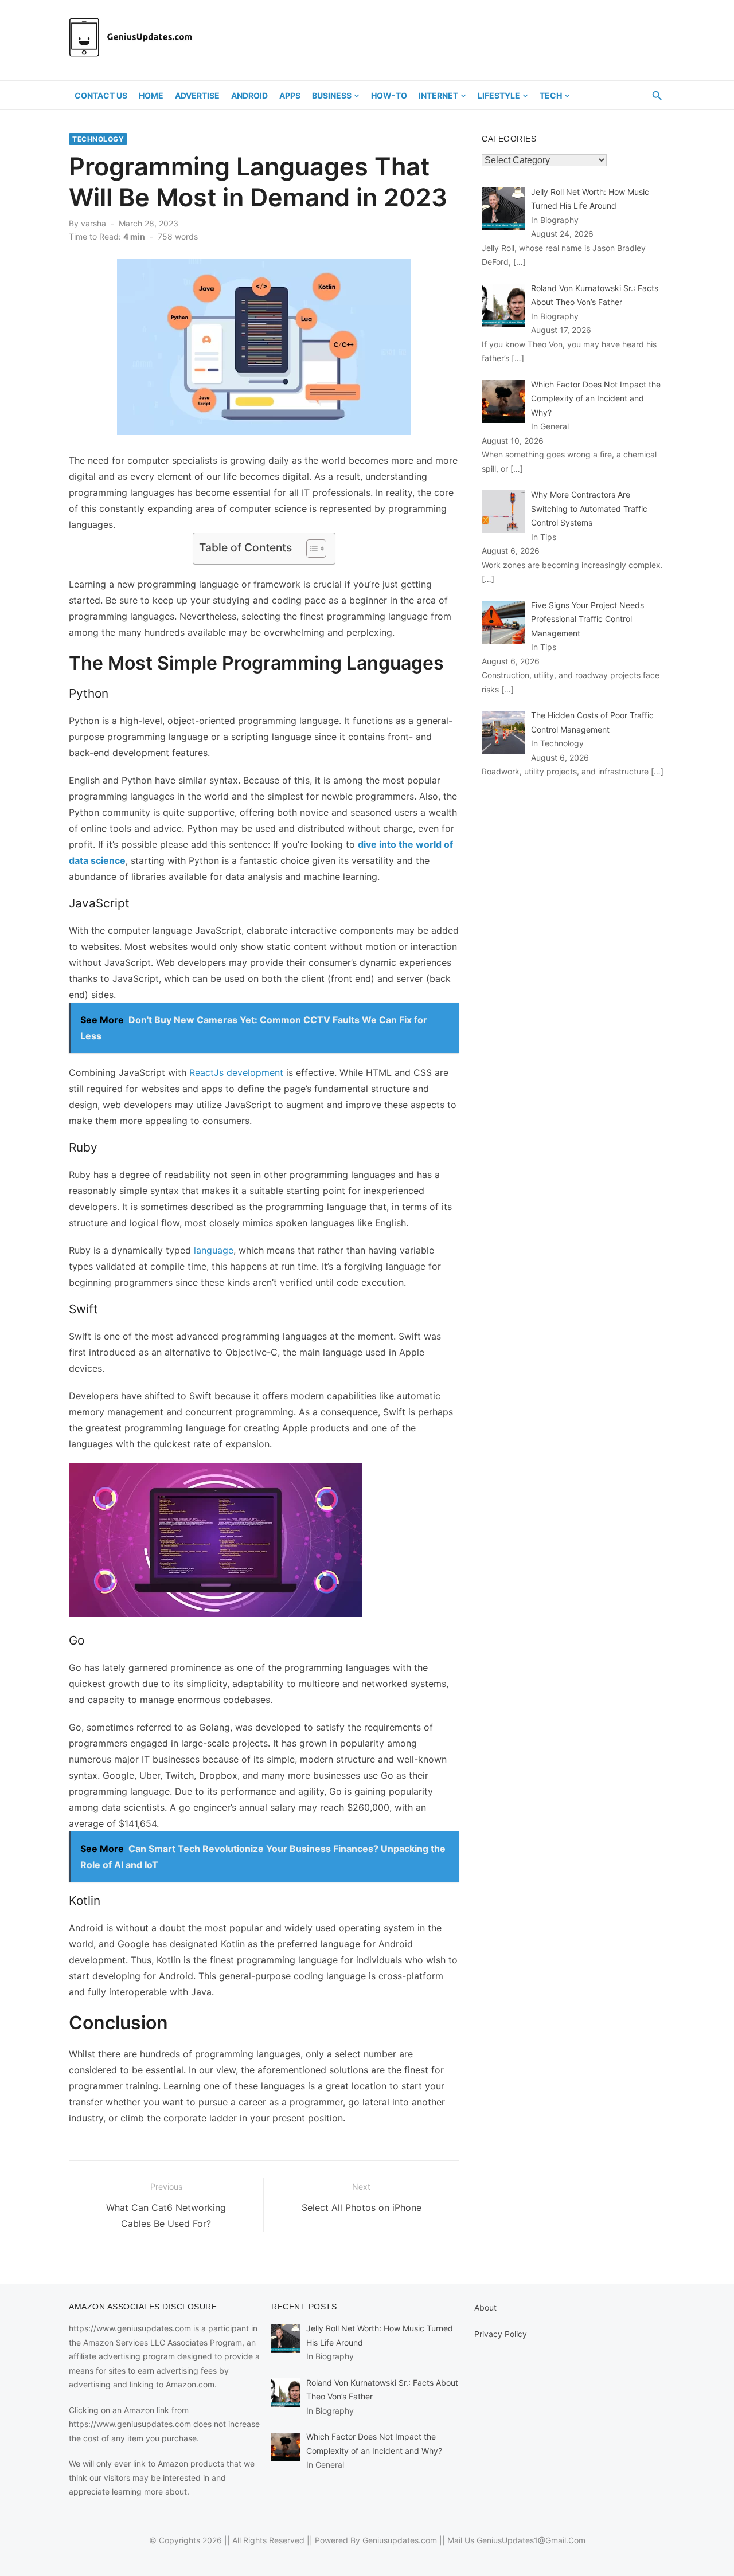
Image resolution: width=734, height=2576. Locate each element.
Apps (290, 95)
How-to (389, 95)
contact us (101, 95)
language (214, 1250)
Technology (98, 139)
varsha (93, 223)
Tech (551, 95)
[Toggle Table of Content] (311, 549)
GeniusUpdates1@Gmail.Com (531, 2540)
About (485, 2307)
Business (332, 95)
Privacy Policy (501, 2334)
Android (249, 95)
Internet (438, 95)
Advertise (197, 95)
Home (151, 95)
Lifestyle (499, 95)
